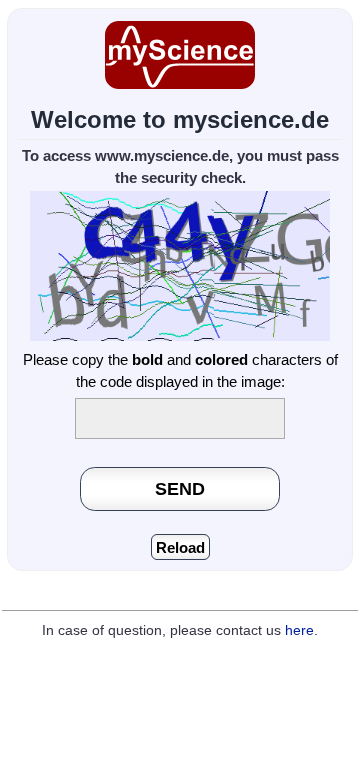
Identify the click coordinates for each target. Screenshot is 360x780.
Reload (180, 547)
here (299, 630)
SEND (180, 488)
